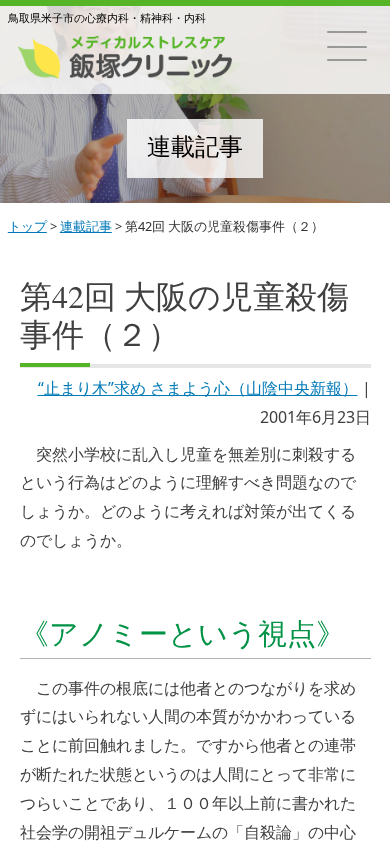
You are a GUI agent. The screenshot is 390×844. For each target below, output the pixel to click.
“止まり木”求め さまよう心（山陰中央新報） (198, 388)
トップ (27, 226)
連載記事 (86, 226)
